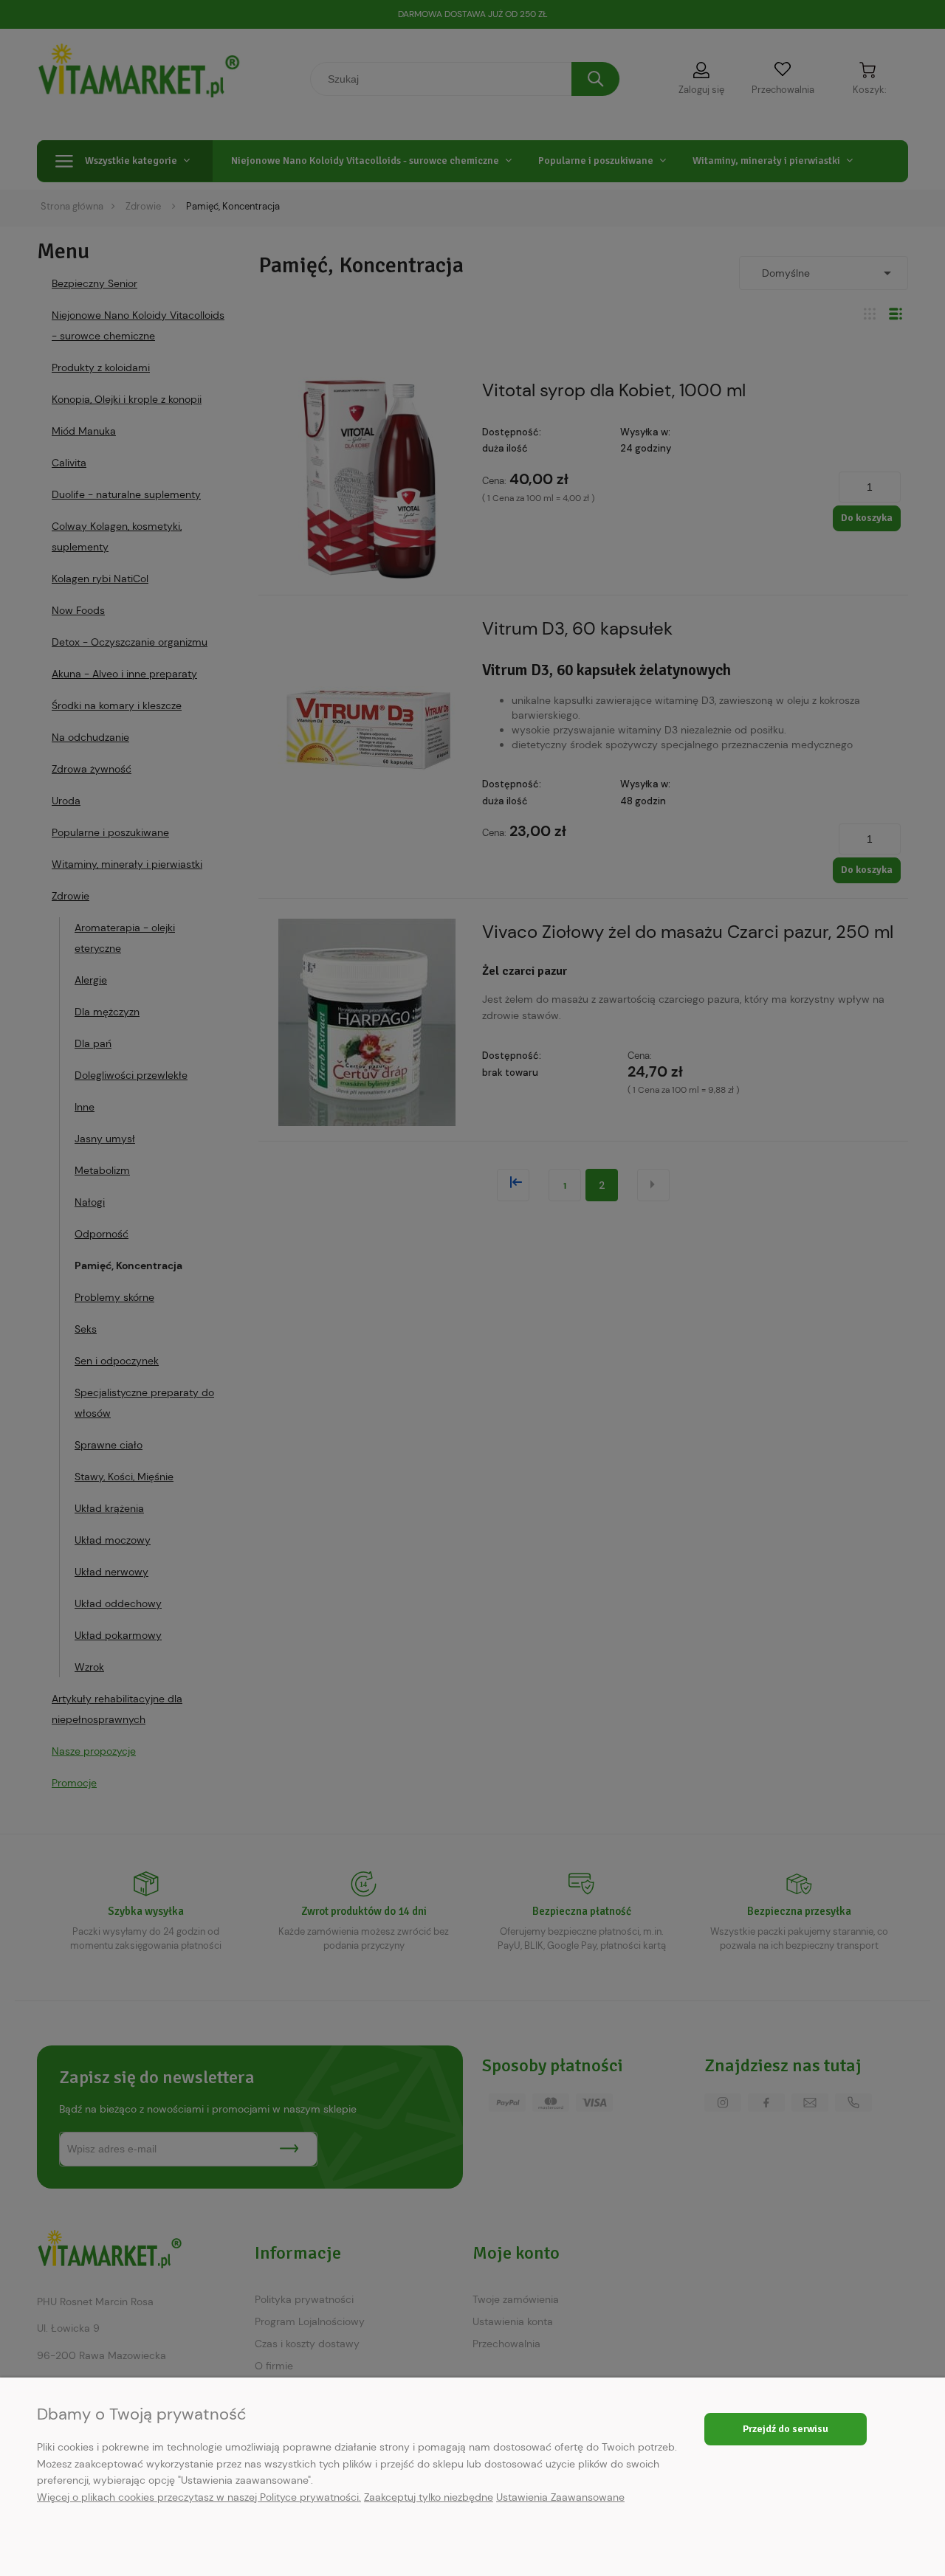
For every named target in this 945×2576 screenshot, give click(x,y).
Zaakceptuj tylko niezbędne (429, 2497)
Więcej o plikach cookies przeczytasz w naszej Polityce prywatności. (199, 2497)
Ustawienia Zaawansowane (560, 2497)
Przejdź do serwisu (786, 2429)
